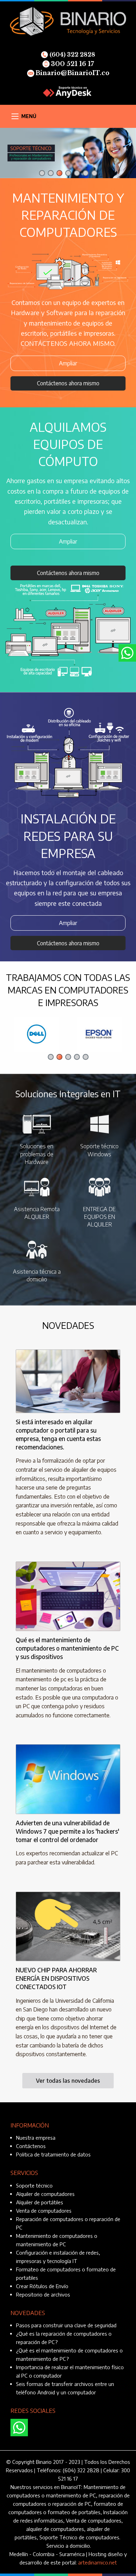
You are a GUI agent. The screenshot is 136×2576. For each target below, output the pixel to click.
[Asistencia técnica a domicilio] (37, 1249)
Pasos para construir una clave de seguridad (66, 2325)
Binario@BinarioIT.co (73, 73)
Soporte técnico (34, 2185)
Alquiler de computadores (45, 2194)
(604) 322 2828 (72, 54)
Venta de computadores (44, 2211)
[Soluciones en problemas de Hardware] (37, 1124)
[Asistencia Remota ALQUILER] (37, 1186)
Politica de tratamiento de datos (53, 2154)
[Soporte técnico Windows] (100, 1124)
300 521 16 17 (72, 64)
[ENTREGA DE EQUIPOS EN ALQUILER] (100, 1186)
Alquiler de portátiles (40, 2202)
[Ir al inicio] (68, 21)
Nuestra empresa (36, 2138)
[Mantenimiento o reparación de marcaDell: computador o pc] (37, 1034)
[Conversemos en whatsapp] (19, 2428)
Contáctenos (31, 2146)
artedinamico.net (97, 2562)
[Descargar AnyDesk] (68, 91)
